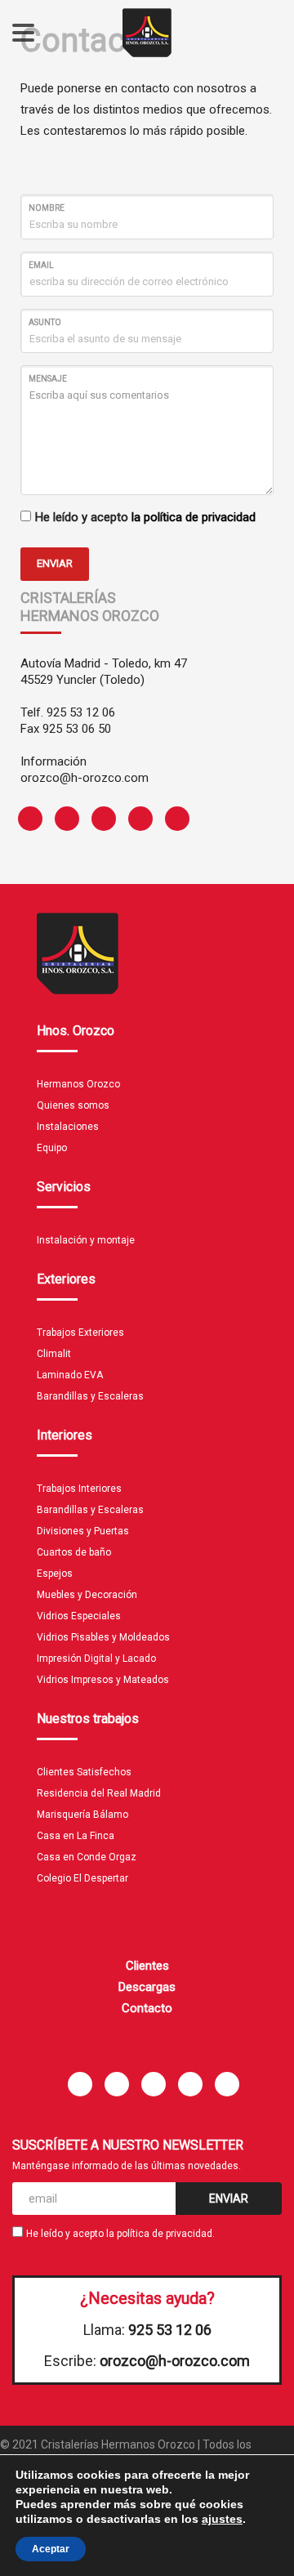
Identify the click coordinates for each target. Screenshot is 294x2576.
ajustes (222, 2519)
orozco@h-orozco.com (85, 778)
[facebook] (24, 819)
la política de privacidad (194, 517)
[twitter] (61, 819)
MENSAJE (48, 379)
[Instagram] (134, 819)
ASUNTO (45, 322)
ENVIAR (55, 563)
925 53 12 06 (81, 712)
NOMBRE (47, 208)
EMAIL (41, 265)
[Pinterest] (98, 819)
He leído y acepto (145, 517)
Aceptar (51, 2549)
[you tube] (171, 819)
